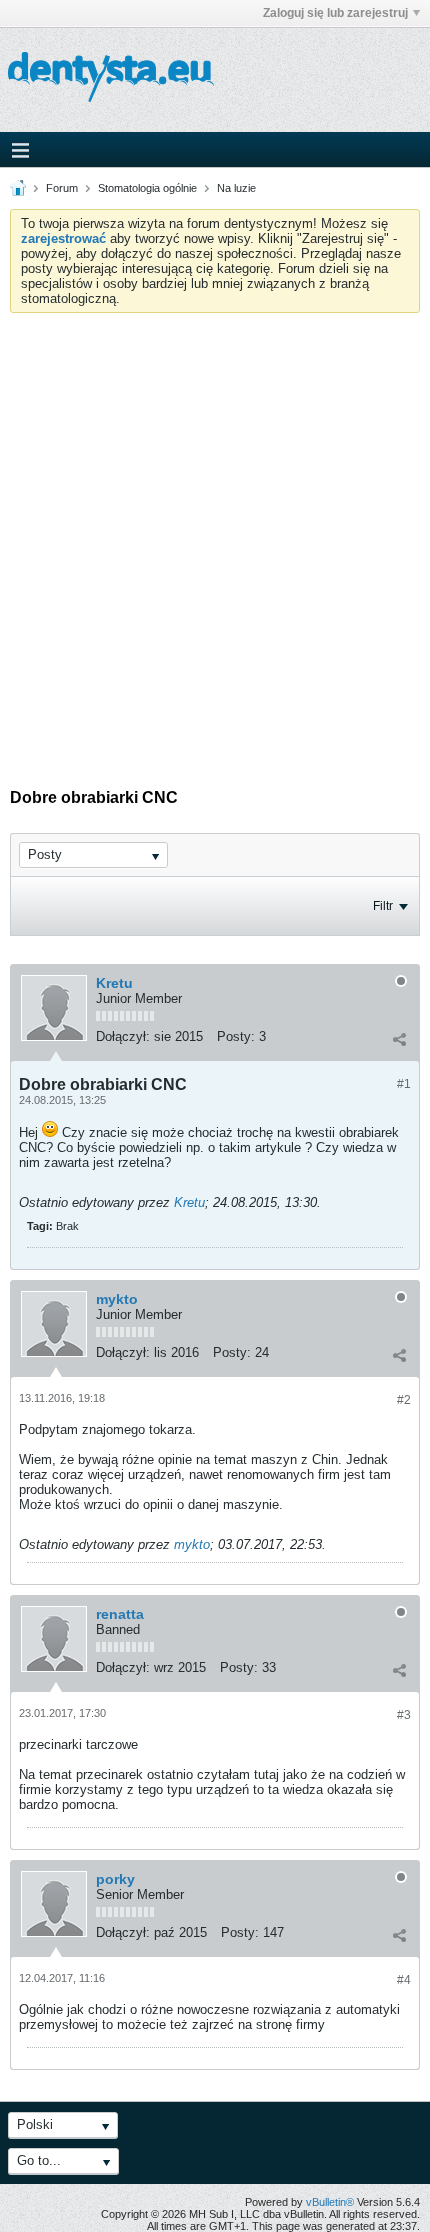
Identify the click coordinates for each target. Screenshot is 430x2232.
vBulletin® (330, 2202)
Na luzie (236, 188)
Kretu (114, 983)
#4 (404, 1980)
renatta (120, 1614)
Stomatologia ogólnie (147, 188)
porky (115, 1879)
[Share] (399, 1039)
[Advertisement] (215, 538)
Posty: (236, 1036)
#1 (404, 1084)
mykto (117, 1299)
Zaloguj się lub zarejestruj (335, 13)
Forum (62, 188)
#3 (404, 1715)
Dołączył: (123, 1036)
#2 (404, 1400)
